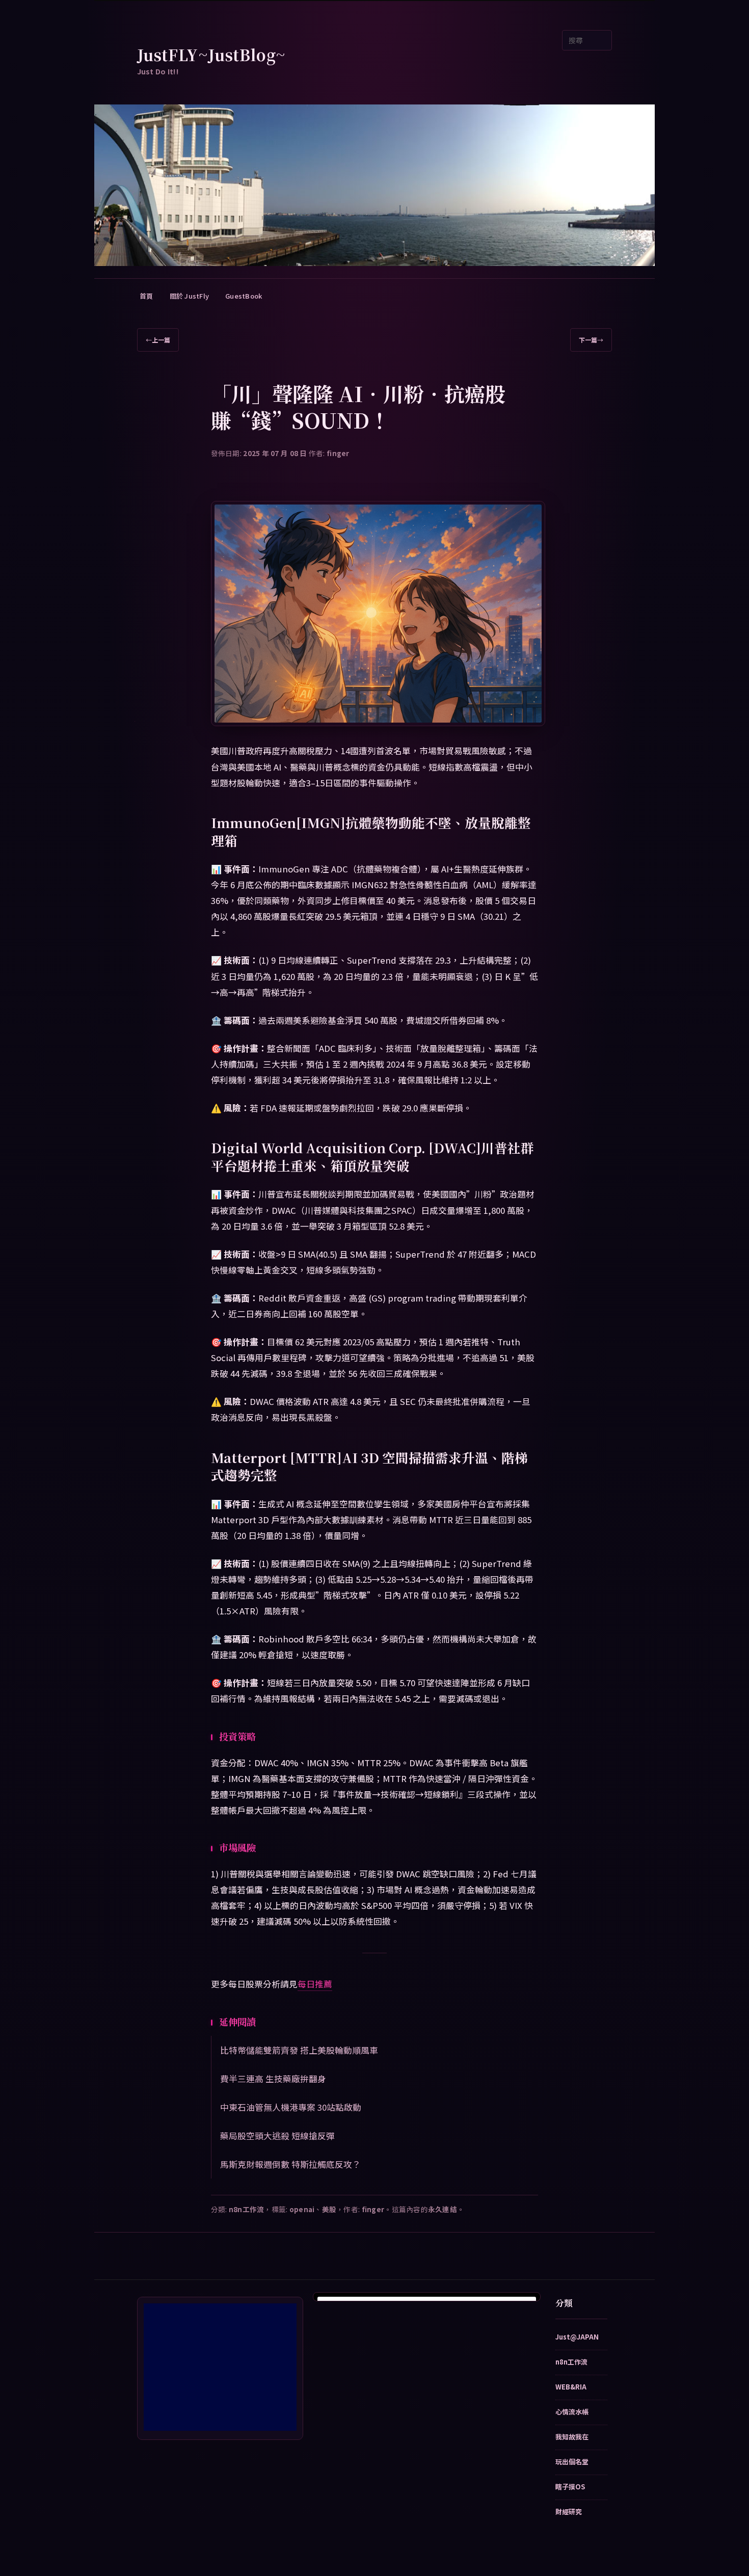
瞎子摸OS (570, 2487)
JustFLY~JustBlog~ (211, 55)
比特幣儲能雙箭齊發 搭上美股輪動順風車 (299, 2050)
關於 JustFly (190, 296)
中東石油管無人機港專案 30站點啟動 (291, 2107)
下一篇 (591, 340)
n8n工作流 (247, 2209)
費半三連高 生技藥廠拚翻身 (273, 2079)
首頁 (146, 296)
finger (338, 453)
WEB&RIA (571, 2387)
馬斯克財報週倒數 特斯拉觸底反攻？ (290, 2164)
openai (302, 2209)
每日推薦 (315, 1984)
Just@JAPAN (577, 2337)
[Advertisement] (220, 2367)
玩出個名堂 (572, 2462)
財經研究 (569, 2512)
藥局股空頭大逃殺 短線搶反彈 (277, 2136)
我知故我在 (572, 2437)
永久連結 (443, 2209)
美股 (329, 2209)
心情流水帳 (572, 2412)
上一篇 (158, 340)
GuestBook (244, 296)
